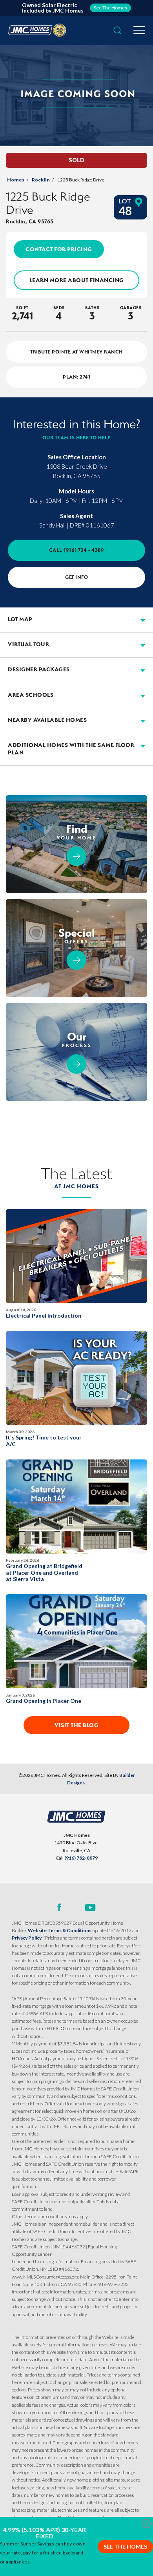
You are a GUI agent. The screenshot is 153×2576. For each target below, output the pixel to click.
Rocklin (41, 180)
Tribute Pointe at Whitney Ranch (76, 352)
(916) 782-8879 (81, 1858)
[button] (117, 31)
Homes (16, 180)
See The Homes (125, 2546)
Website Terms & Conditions (60, 1930)
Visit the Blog (76, 1725)
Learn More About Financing (77, 280)
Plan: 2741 (76, 377)
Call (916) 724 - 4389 (77, 550)
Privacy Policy (27, 1938)
